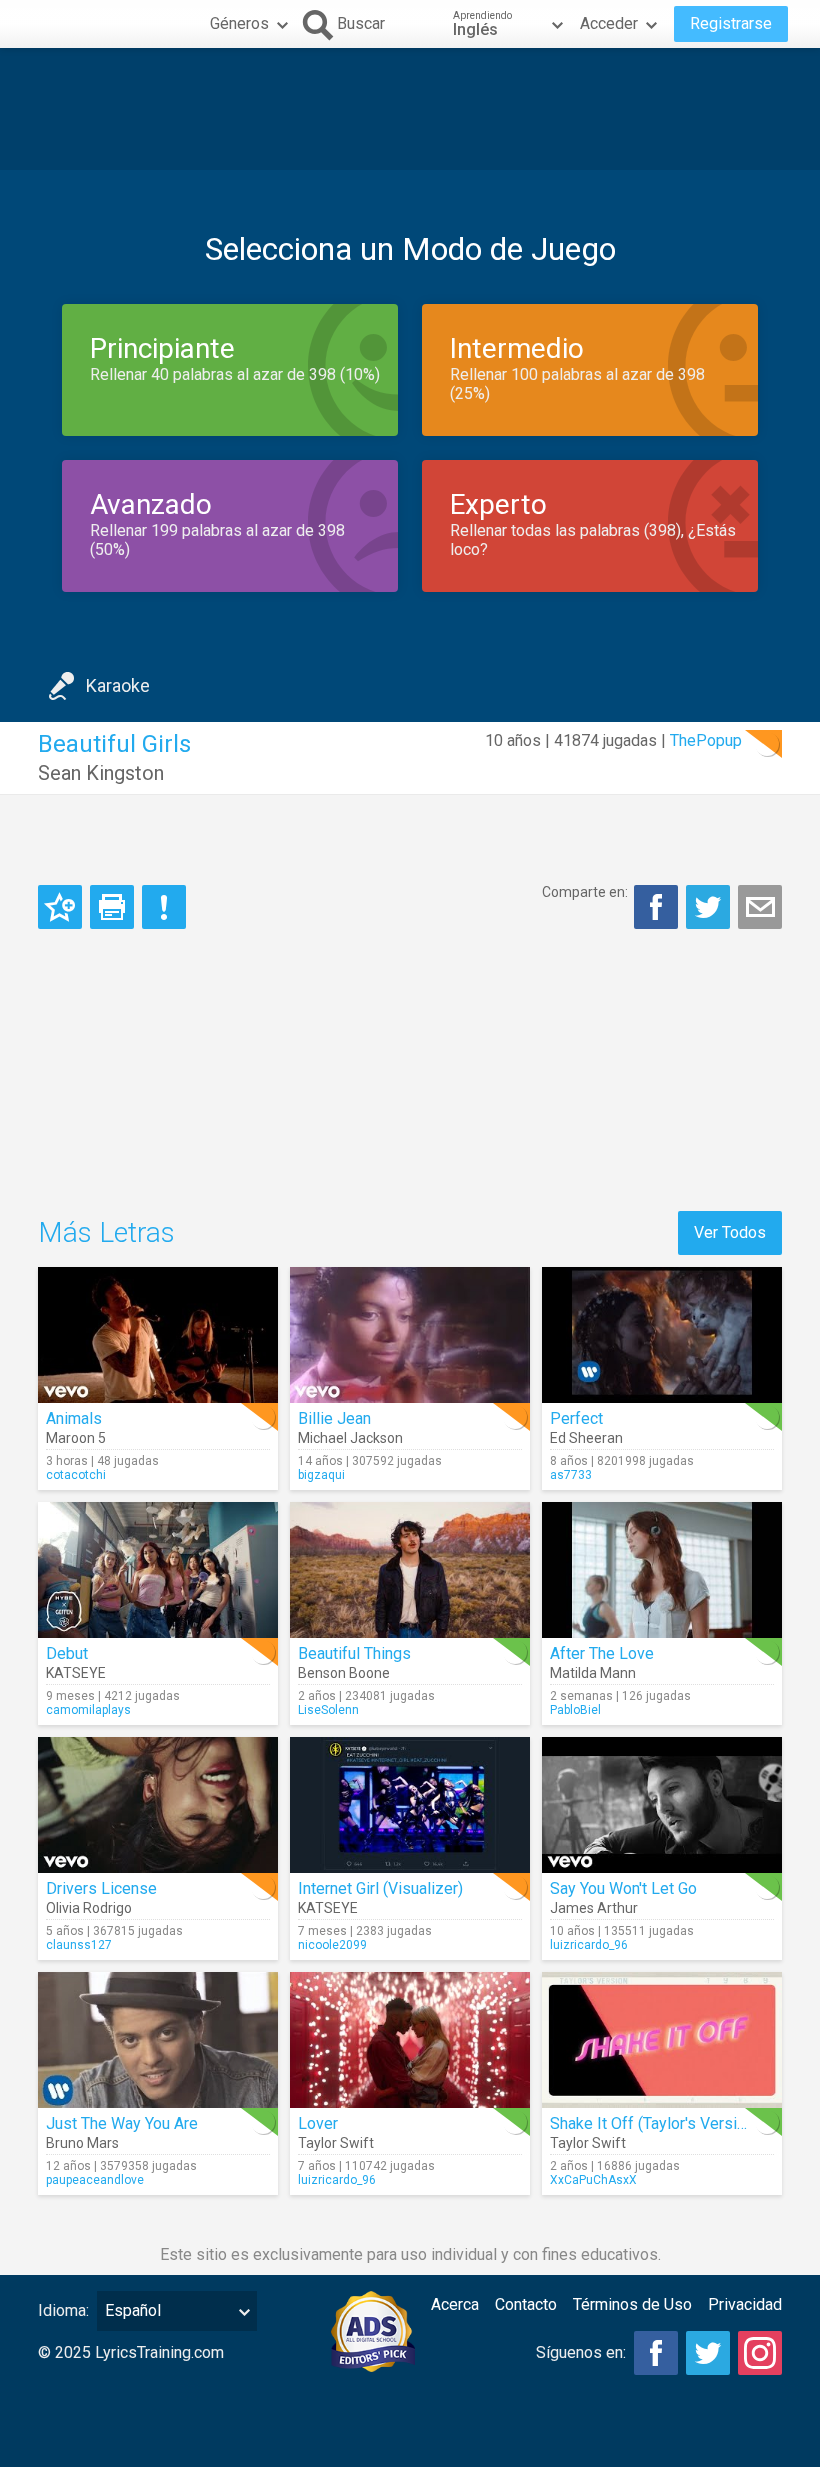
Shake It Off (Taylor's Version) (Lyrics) (682, 2123)
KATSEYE (76, 1673)
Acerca (455, 2304)
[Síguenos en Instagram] (760, 2353)
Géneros (239, 23)
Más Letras (106, 1232)
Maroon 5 (76, 1438)
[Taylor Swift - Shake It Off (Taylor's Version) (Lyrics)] (662, 2040)
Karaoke (118, 685)
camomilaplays (88, 1710)
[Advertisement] (410, 109)
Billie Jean (334, 1418)
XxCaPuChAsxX (593, 2180)
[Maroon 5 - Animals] (158, 1335)
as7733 (571, 1475)
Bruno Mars (82, 2143)
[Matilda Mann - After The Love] (662, 1570)
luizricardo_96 (589, 1945)
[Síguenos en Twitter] (708, 2353)
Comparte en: (585, 892)
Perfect (576, 1418)
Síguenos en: (581, 2352)
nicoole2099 (332, 1945)
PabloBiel (575, 1710)
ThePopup (706, 740)
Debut (67, 1653)
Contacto (526, 2304)
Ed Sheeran (586, 1438)
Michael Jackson (350, 1438)
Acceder (609, 23)
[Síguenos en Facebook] (656, 2353)
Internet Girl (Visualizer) (380, 1888)
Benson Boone (344, 1673)
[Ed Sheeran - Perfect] (662, 1335)
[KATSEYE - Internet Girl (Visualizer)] (410, 1805)
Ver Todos (730, 1232)
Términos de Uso (632, 2304)
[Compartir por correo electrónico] (760, 907)
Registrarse (731, 23)
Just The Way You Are (122, 2123)
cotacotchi (76, 1475)
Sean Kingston (101, 773)
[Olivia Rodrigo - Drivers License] (158, 1805)
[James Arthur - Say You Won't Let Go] (662, 1805)
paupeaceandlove (95, 2180)
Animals (74, 1418)
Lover (318, 2123)
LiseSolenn (328, 1710)
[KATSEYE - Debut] (158, 1570)
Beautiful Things (354, 1653)
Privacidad (745, 2304)
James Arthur (594, 1908)
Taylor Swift (336, 2143)
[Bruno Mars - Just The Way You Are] (158, 2040)
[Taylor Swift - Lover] (410, 2040)
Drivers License (101, 1888)
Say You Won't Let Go (623, 1888)
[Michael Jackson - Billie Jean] (410, 1335)
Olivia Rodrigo (89, 1908)
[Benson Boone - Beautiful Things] (410, 1570)
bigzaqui (321, 1475)
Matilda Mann (593, 1673)
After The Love (602, 1653)
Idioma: (63, 2310)
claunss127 (79, 1945)
